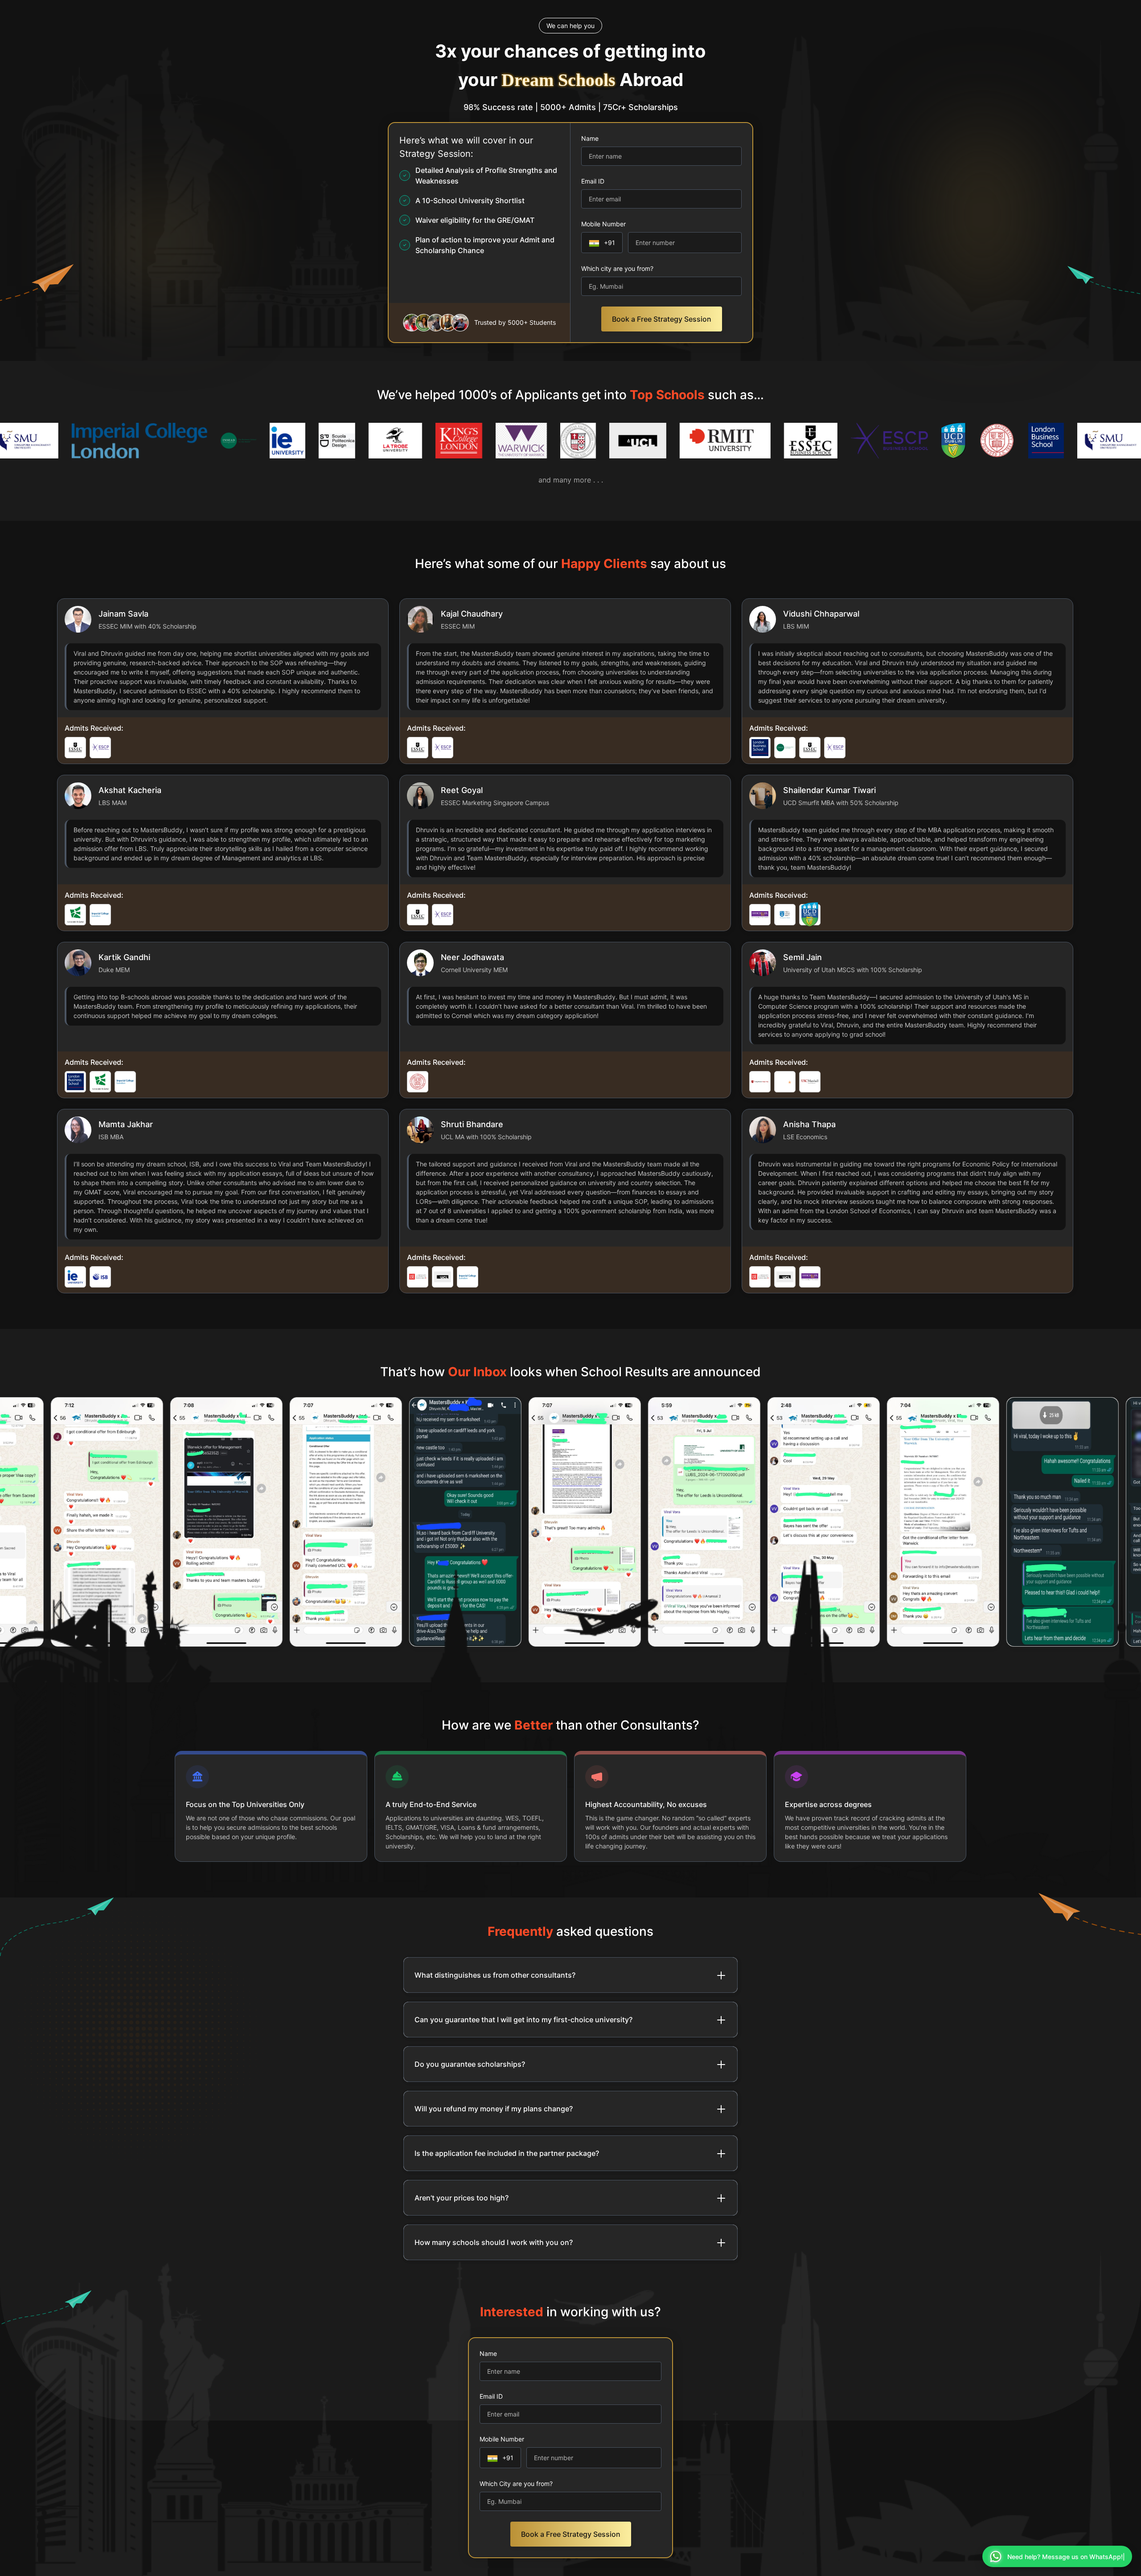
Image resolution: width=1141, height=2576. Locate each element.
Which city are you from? (617, 268)
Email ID (593, 181)
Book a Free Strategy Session (662, 319)
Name (590, 138)
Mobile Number (603, 224)
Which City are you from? (516, 2484)
